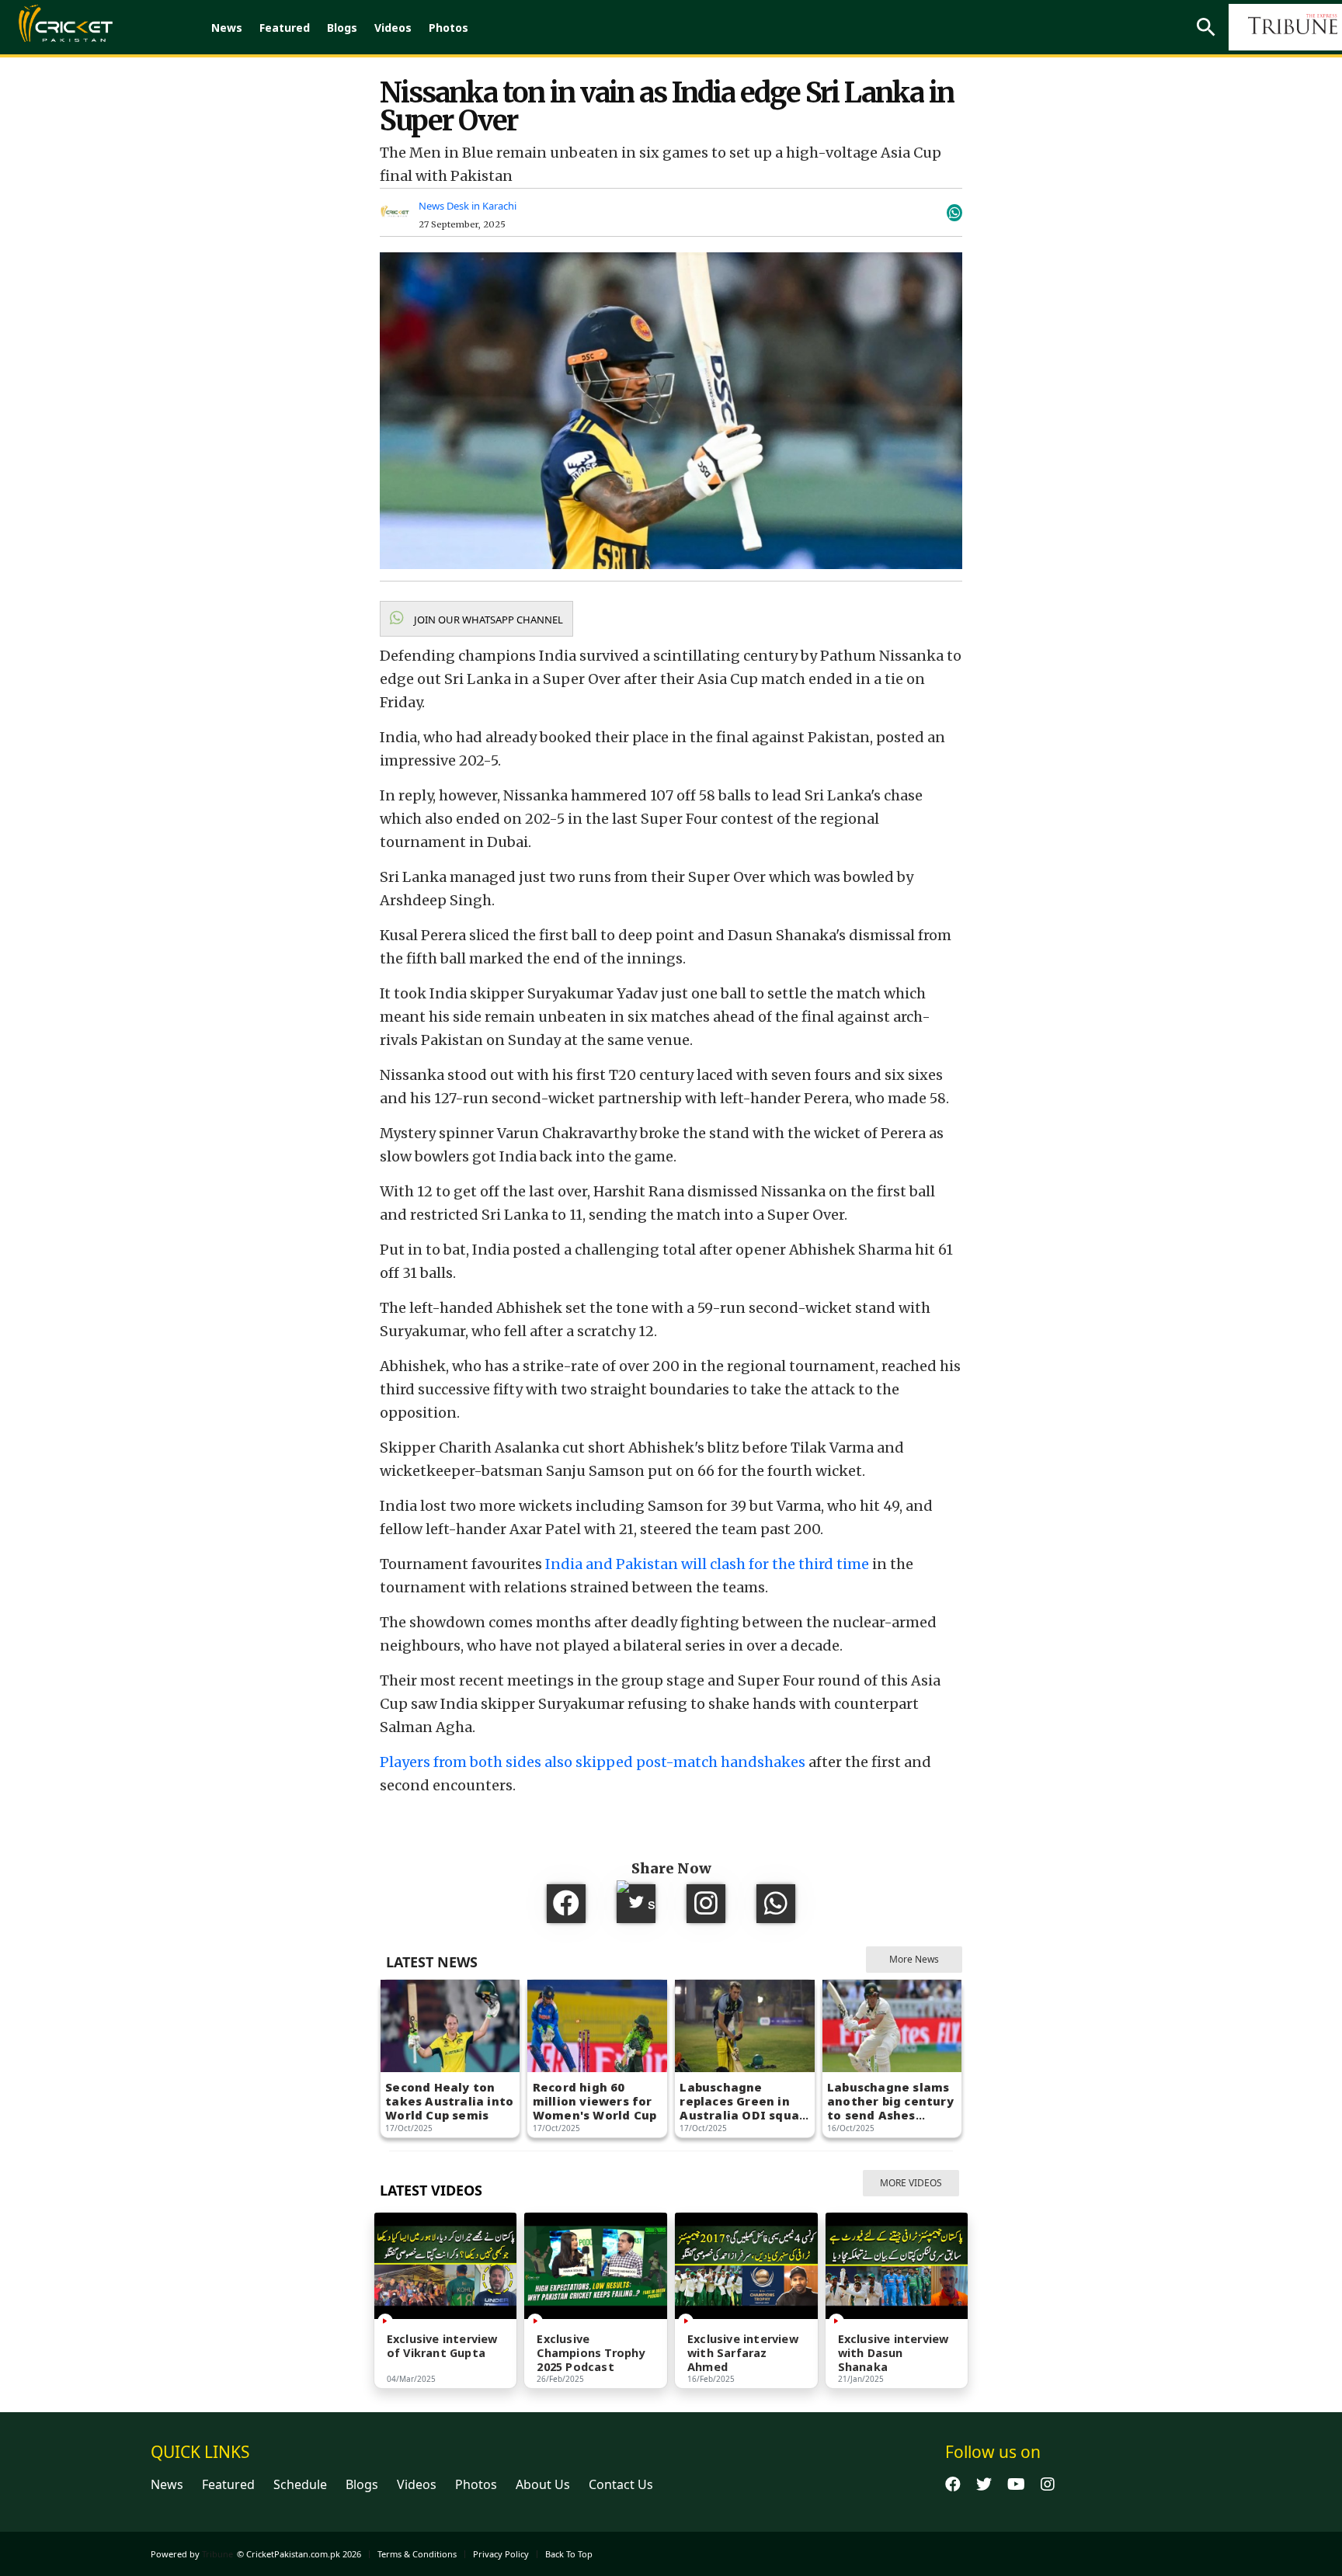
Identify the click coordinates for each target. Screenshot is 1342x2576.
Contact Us (621, 2484)
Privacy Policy (501, 2554)
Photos (448, 28)
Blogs (342, 28)
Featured (285, 28)
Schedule (300, 2484)
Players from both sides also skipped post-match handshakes (593, 1762)
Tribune (217, 2554)
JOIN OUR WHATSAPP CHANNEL (487, 620)
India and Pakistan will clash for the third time (707, 1564)
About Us (543, 2484)
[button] (476, 619)
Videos (393, 28)
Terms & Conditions (417, 2554)
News (227, 28)
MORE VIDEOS (911, 2183)
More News (914, 1959)
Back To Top (569, 2554)
